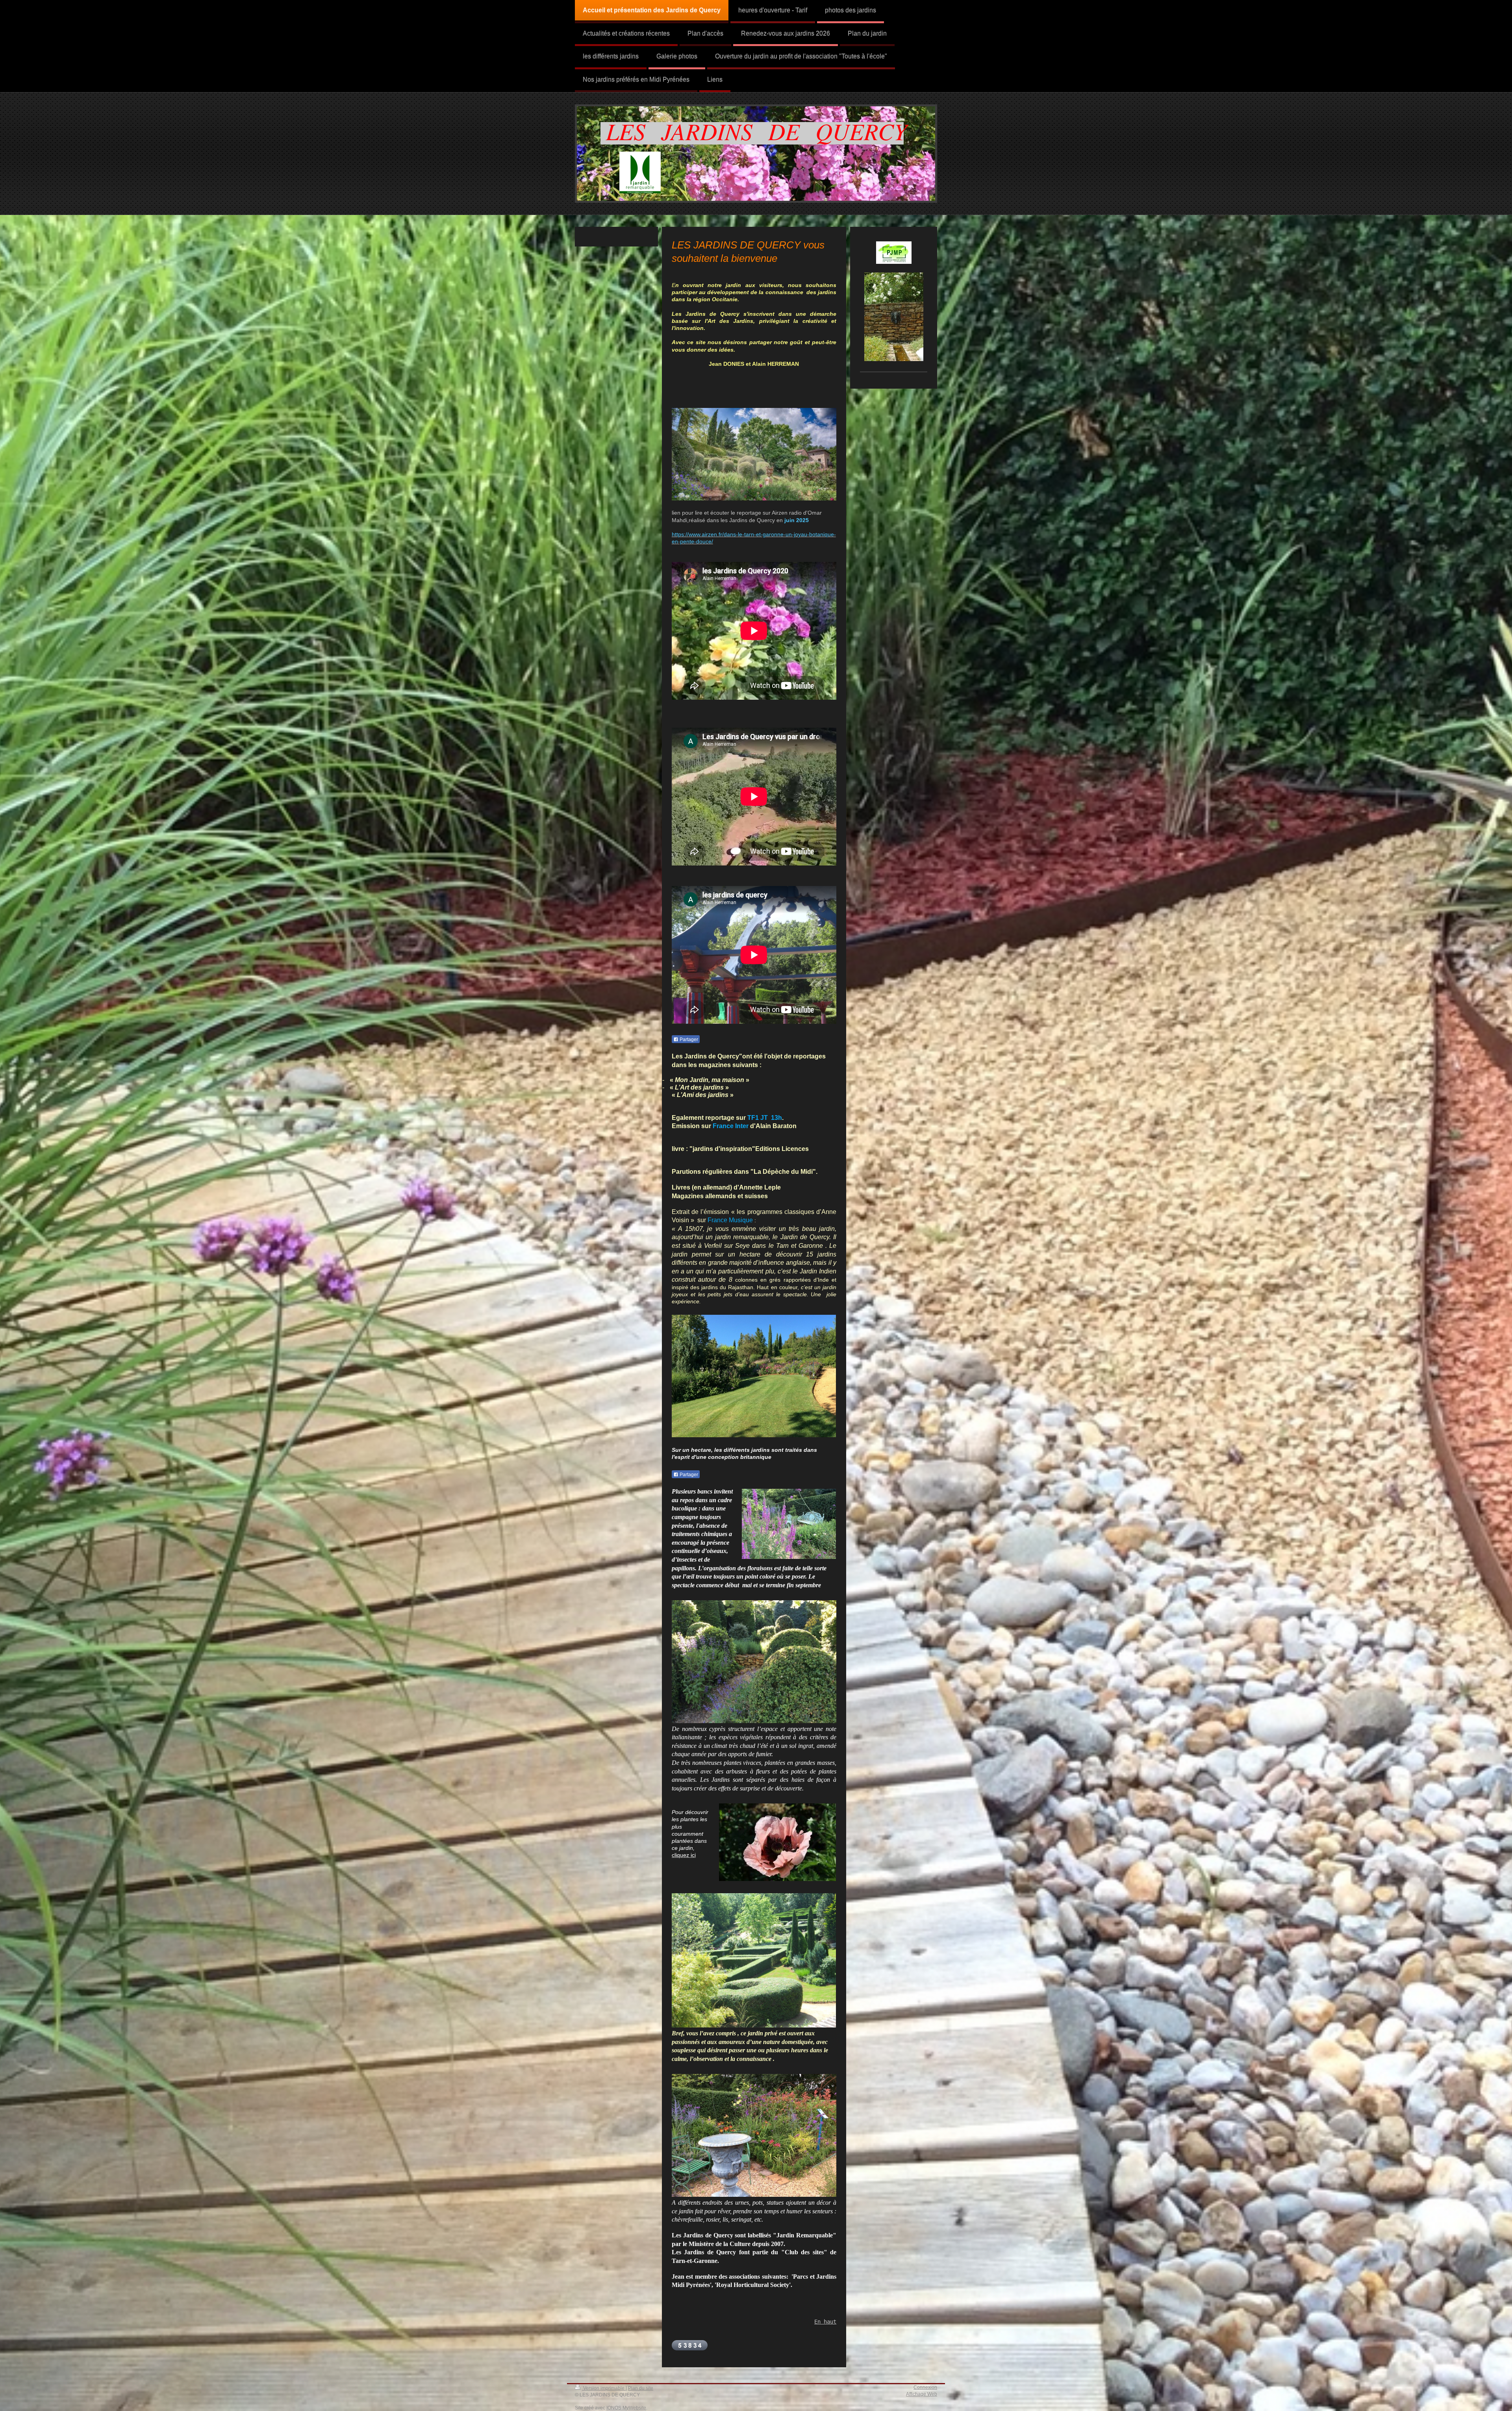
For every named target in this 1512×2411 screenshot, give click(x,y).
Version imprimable (604, 2388)
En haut (825, 2322)
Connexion (925, 2387)
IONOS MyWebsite (626, 2408)
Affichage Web (922, 2394)
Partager (688, 1040)
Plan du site (641, 2388)
